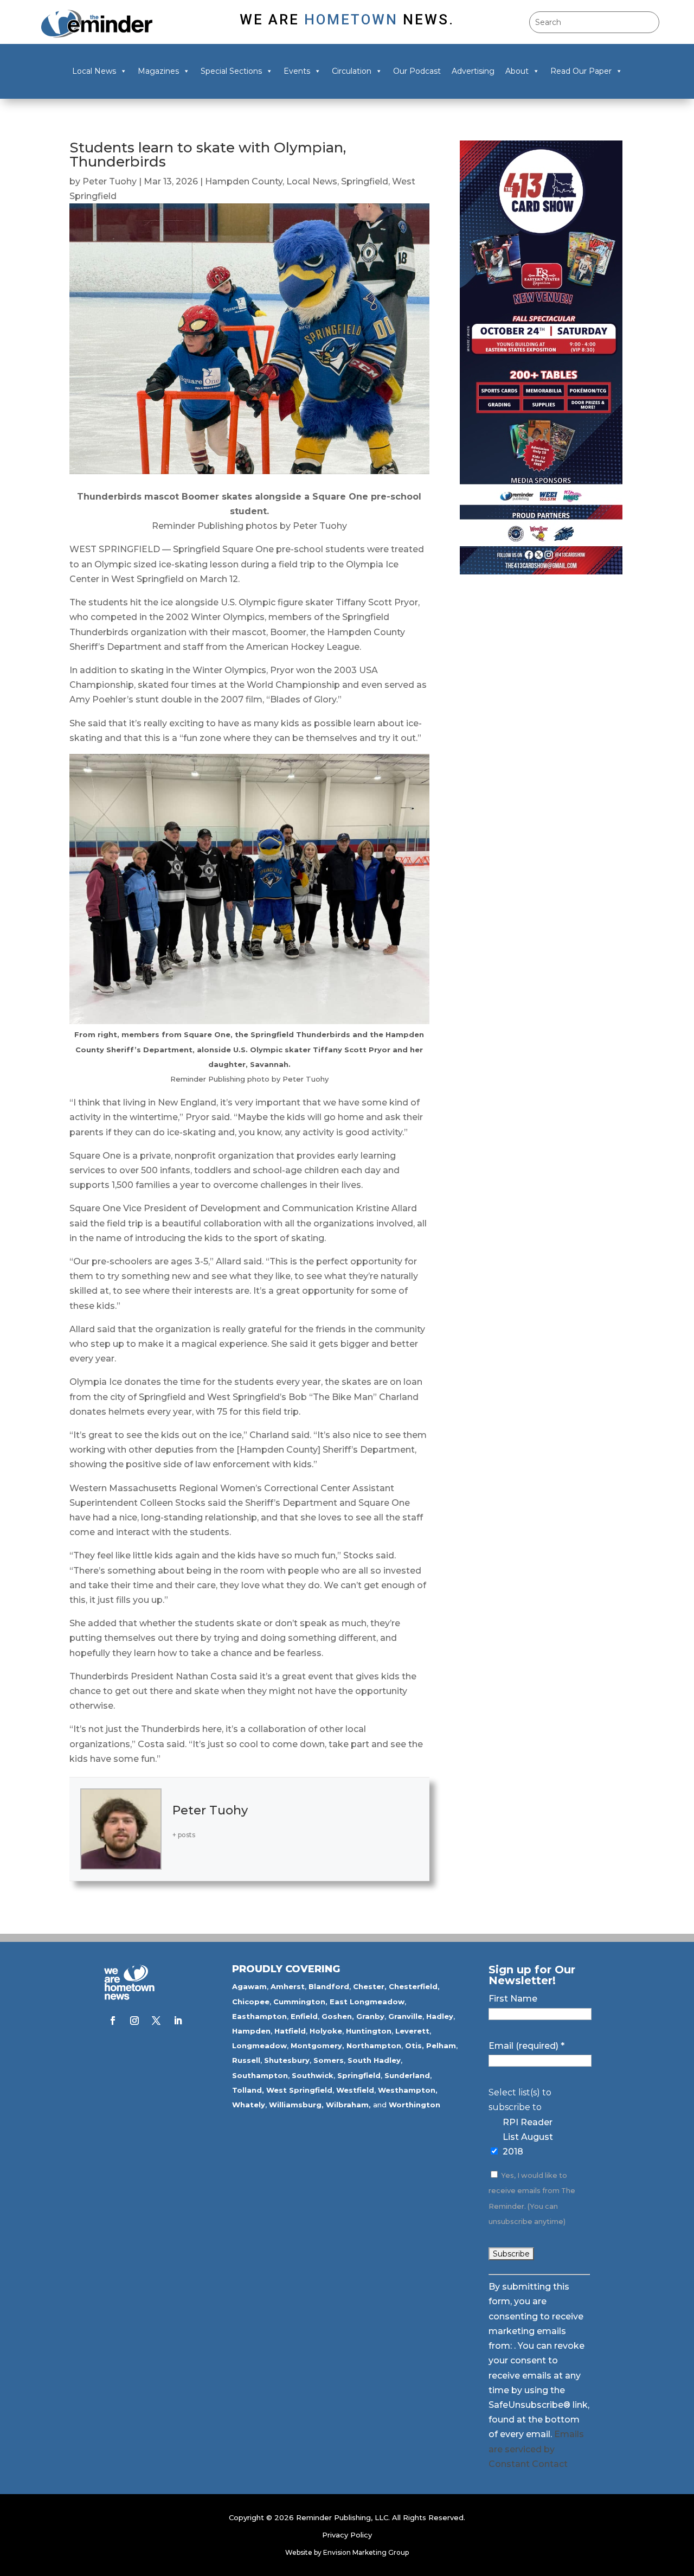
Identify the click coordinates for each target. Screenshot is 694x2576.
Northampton (374, 2046)
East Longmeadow (367, 2002)
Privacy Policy (347, 2535)
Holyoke (326, 2031)
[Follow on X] (156, 2021)
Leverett (412, 2031)
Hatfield (290, 2031)
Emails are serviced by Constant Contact (536, 2449)
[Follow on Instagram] (134, 2021)
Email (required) (526, 2046)
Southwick (313, 2075)
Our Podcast (417, 71)
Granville (405, 2016)
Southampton (260, 2075)
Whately (249, 2105)
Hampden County (244, 181)
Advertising (473, 71)
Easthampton (259, 2016)
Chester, (370, 1986)
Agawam (249, 1986)
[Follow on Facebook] (113, 2021)
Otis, (415, 2046)
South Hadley (374, 2060)
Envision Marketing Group (366, 2552)
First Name (513, 1999)
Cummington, (300, 2002)
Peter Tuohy (110, 181)
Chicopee (251, 2002)
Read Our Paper (581, 71)
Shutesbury (287, 2060)
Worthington (415, 2105)
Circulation (352, 71)
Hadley (440, 2016)
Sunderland (407, 2075)
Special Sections (231, 71)
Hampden (251, 2031)
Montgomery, (317, 2046)
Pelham (441, 2046)
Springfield (365, 181)
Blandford (329, 1986)
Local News (94, 71)
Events (297, 71)
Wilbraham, (348, 2105)
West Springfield (299, 2090)
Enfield (304, 2016)
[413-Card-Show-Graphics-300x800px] (541, 571)
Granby (370, 2016)
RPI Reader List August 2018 (528, 2137)
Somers (329, 2060)
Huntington (369, 2031)
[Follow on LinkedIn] (178, 2021)
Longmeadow (259, 2046)
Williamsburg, (296, 2105)
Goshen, (338, 2016)
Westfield (355, 2090)
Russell (246, 2060)
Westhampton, (408, 2090)
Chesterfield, (414, 1986)
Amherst (288, 1986)
